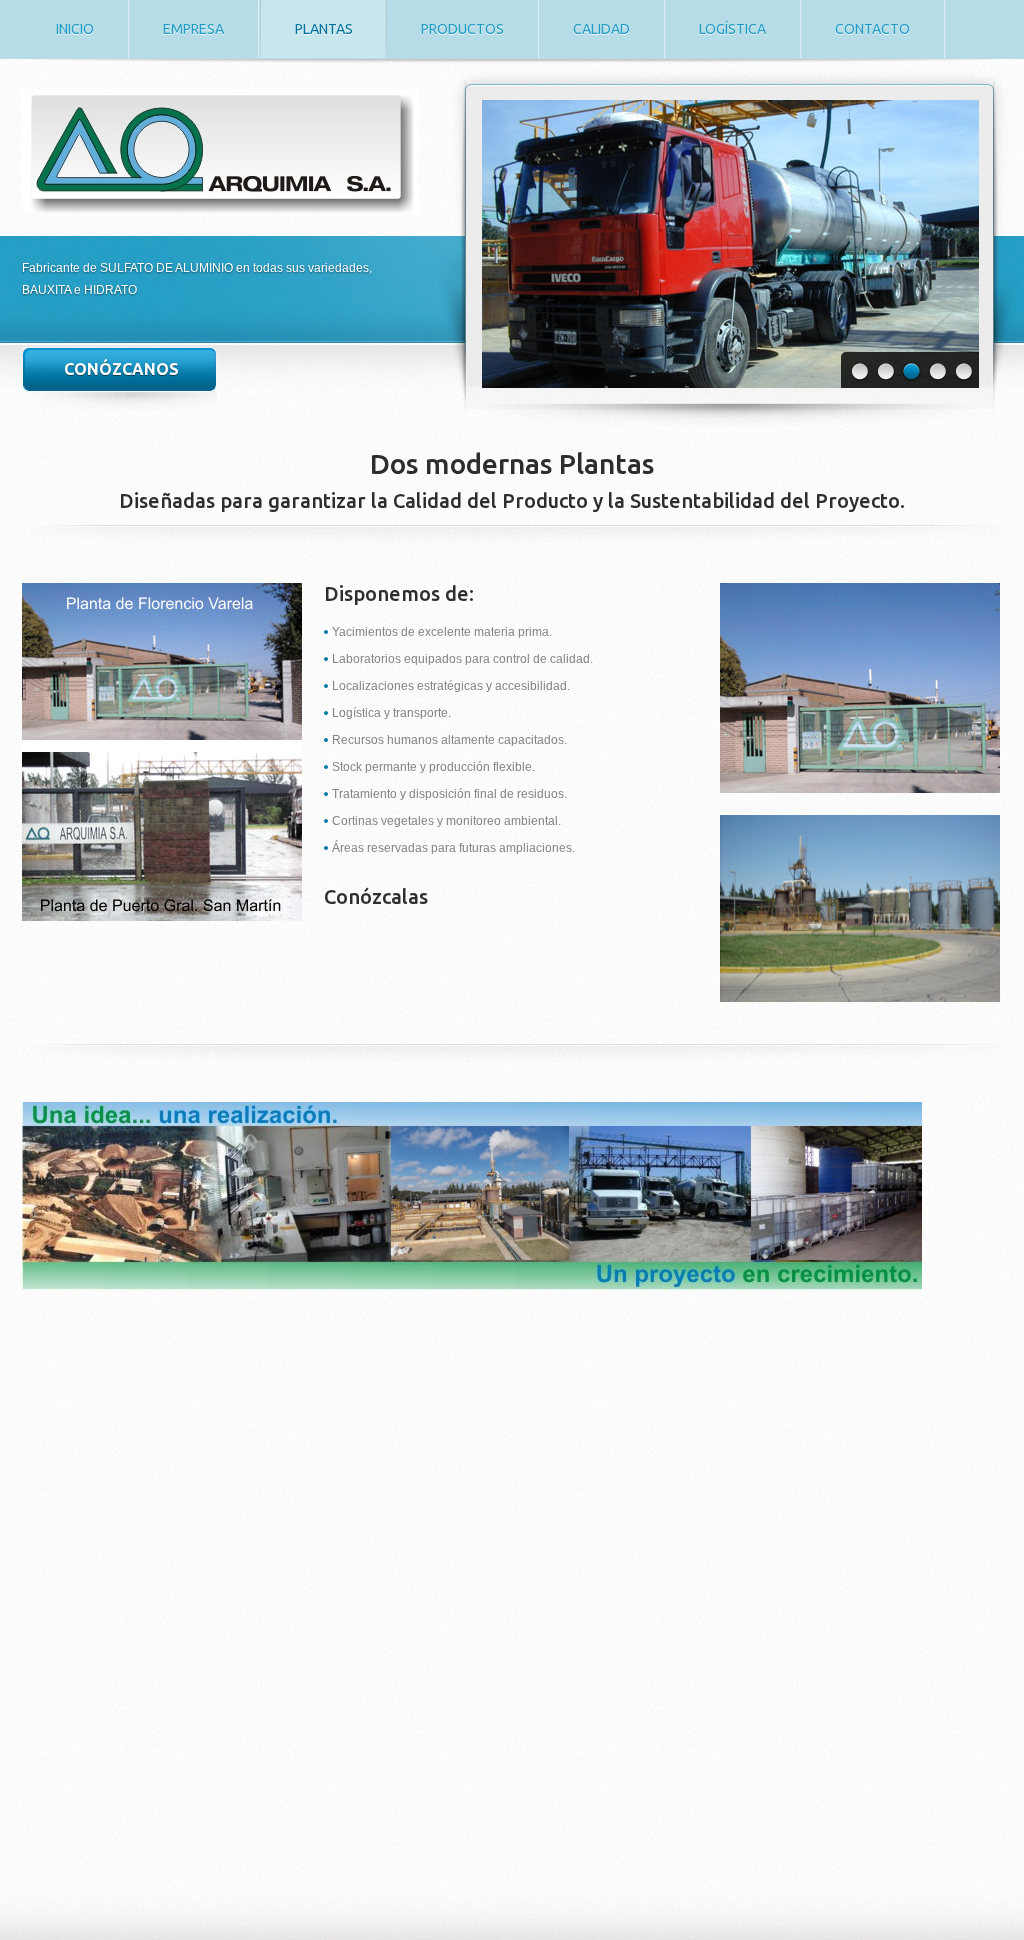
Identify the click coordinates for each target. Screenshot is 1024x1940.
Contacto (872, 29)
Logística (732, 29)
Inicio (75, 29)
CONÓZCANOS (121, 369)
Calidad (601, 29)
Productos (462, 29)
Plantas (324, 29)
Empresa (193, 29)
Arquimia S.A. (220, 151)
